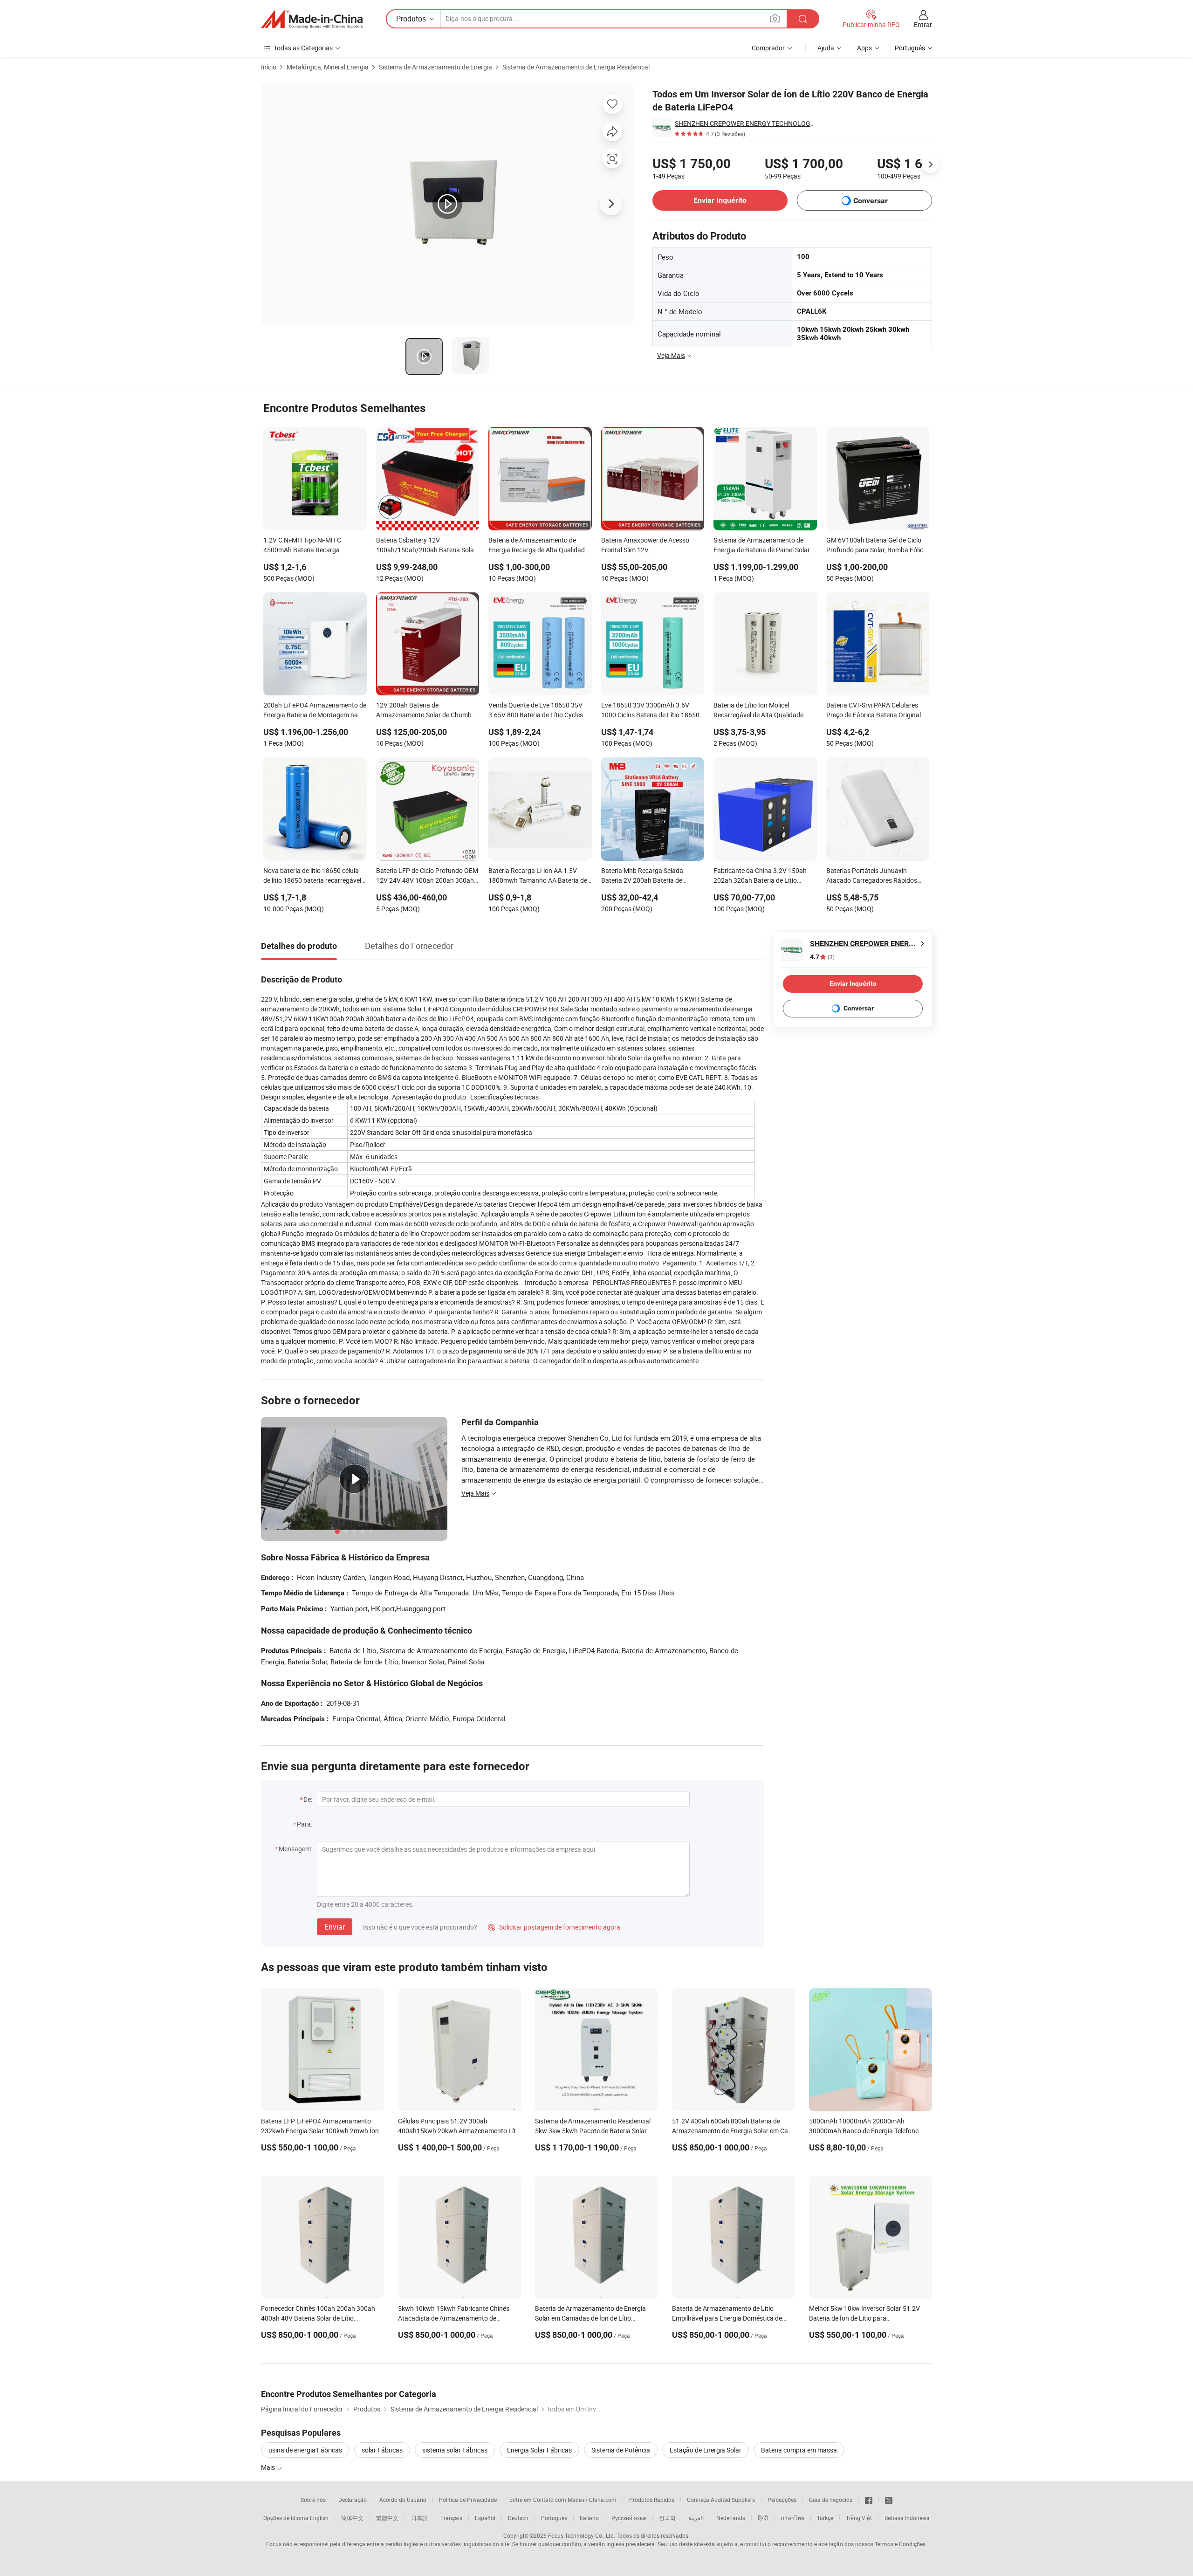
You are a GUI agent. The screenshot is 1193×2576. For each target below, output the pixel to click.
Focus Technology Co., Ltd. (582, 2535)
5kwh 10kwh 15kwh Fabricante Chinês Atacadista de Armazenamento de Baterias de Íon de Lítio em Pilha (454, 2318)
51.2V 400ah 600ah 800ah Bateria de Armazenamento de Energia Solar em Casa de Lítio (734, 2131)
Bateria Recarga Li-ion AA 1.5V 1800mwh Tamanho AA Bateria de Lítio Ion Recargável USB (538, 876)
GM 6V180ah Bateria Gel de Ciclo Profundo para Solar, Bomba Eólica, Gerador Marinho (877, 546)
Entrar (923, 24)
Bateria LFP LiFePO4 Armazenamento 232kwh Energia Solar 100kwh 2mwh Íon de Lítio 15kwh (320, 2131)
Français (451, 2518)
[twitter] (889, 2500)
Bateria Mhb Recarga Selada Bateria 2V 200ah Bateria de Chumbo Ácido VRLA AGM (642, 876)
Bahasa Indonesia (907, 2518)
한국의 (667, 2518)
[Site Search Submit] (803, 19)
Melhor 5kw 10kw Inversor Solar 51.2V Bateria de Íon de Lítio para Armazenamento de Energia (864, 2318)
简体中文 (352, 2518)
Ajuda (826, 48)
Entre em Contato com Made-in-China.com (563, 2500)
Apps (864, 48)
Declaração (353, 2500)
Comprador (768, 48)
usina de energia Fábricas (305, 2450)
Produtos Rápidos (652, 2500)
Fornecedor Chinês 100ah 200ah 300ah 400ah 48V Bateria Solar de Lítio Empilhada (318, 2318)
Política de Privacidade (468, 2500)
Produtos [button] (411, 19)
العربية (696, 2518)
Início (269, 67)
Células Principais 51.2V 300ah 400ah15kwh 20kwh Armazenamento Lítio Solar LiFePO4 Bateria (459, 2131)
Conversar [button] (871, 201)
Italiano (589, 2518)
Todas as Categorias (303, 48)
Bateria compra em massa (799, 2450)
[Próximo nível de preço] (930, 165)
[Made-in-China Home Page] (312, 19)
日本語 (419, 2518)
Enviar (335, 1927)
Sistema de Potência (621, 2450)
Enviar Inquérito (720, 200)
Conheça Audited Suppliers (721, 2500)
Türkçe (825, 2518)
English (319, 2518)
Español (485, 2518)
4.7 (822, 957)
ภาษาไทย (792, 2518)
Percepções (782, 2500)
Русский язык (629, 2518)
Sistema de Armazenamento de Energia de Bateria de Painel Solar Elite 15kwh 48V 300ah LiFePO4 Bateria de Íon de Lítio (762, 546)
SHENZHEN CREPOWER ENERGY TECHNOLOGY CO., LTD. (745, 123)
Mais (269, 2467)
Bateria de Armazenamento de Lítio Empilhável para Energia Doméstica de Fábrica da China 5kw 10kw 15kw (727, 2318)
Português (554, 2518)
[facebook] (869, 2500)
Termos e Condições (900, 2544)
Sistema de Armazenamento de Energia (435, 67)
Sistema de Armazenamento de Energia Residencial (576, 67)
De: (308, 1799)
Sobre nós (313, 2500)
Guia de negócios (831, 2500)
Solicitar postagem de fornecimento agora (554, 1927)
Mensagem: (295, 1849)
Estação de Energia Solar (706, 2450)
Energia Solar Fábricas (539, 2450)
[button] (775, 18)
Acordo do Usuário (403, 2500)
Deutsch (518, 2518)
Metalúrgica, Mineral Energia (328, 67)
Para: (305, 1824)
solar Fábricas (382, 2450)
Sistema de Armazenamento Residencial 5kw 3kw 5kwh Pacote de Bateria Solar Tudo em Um (593, 2131)
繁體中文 (387, 2518)
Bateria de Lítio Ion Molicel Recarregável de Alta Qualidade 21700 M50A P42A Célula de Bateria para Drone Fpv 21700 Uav (763, 711)
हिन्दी (763, 2518)
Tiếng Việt (859, 2518)
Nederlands (731, 2518)
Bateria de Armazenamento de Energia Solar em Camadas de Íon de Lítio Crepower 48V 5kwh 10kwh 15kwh (590, 2318)
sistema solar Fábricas (455, 2450)
